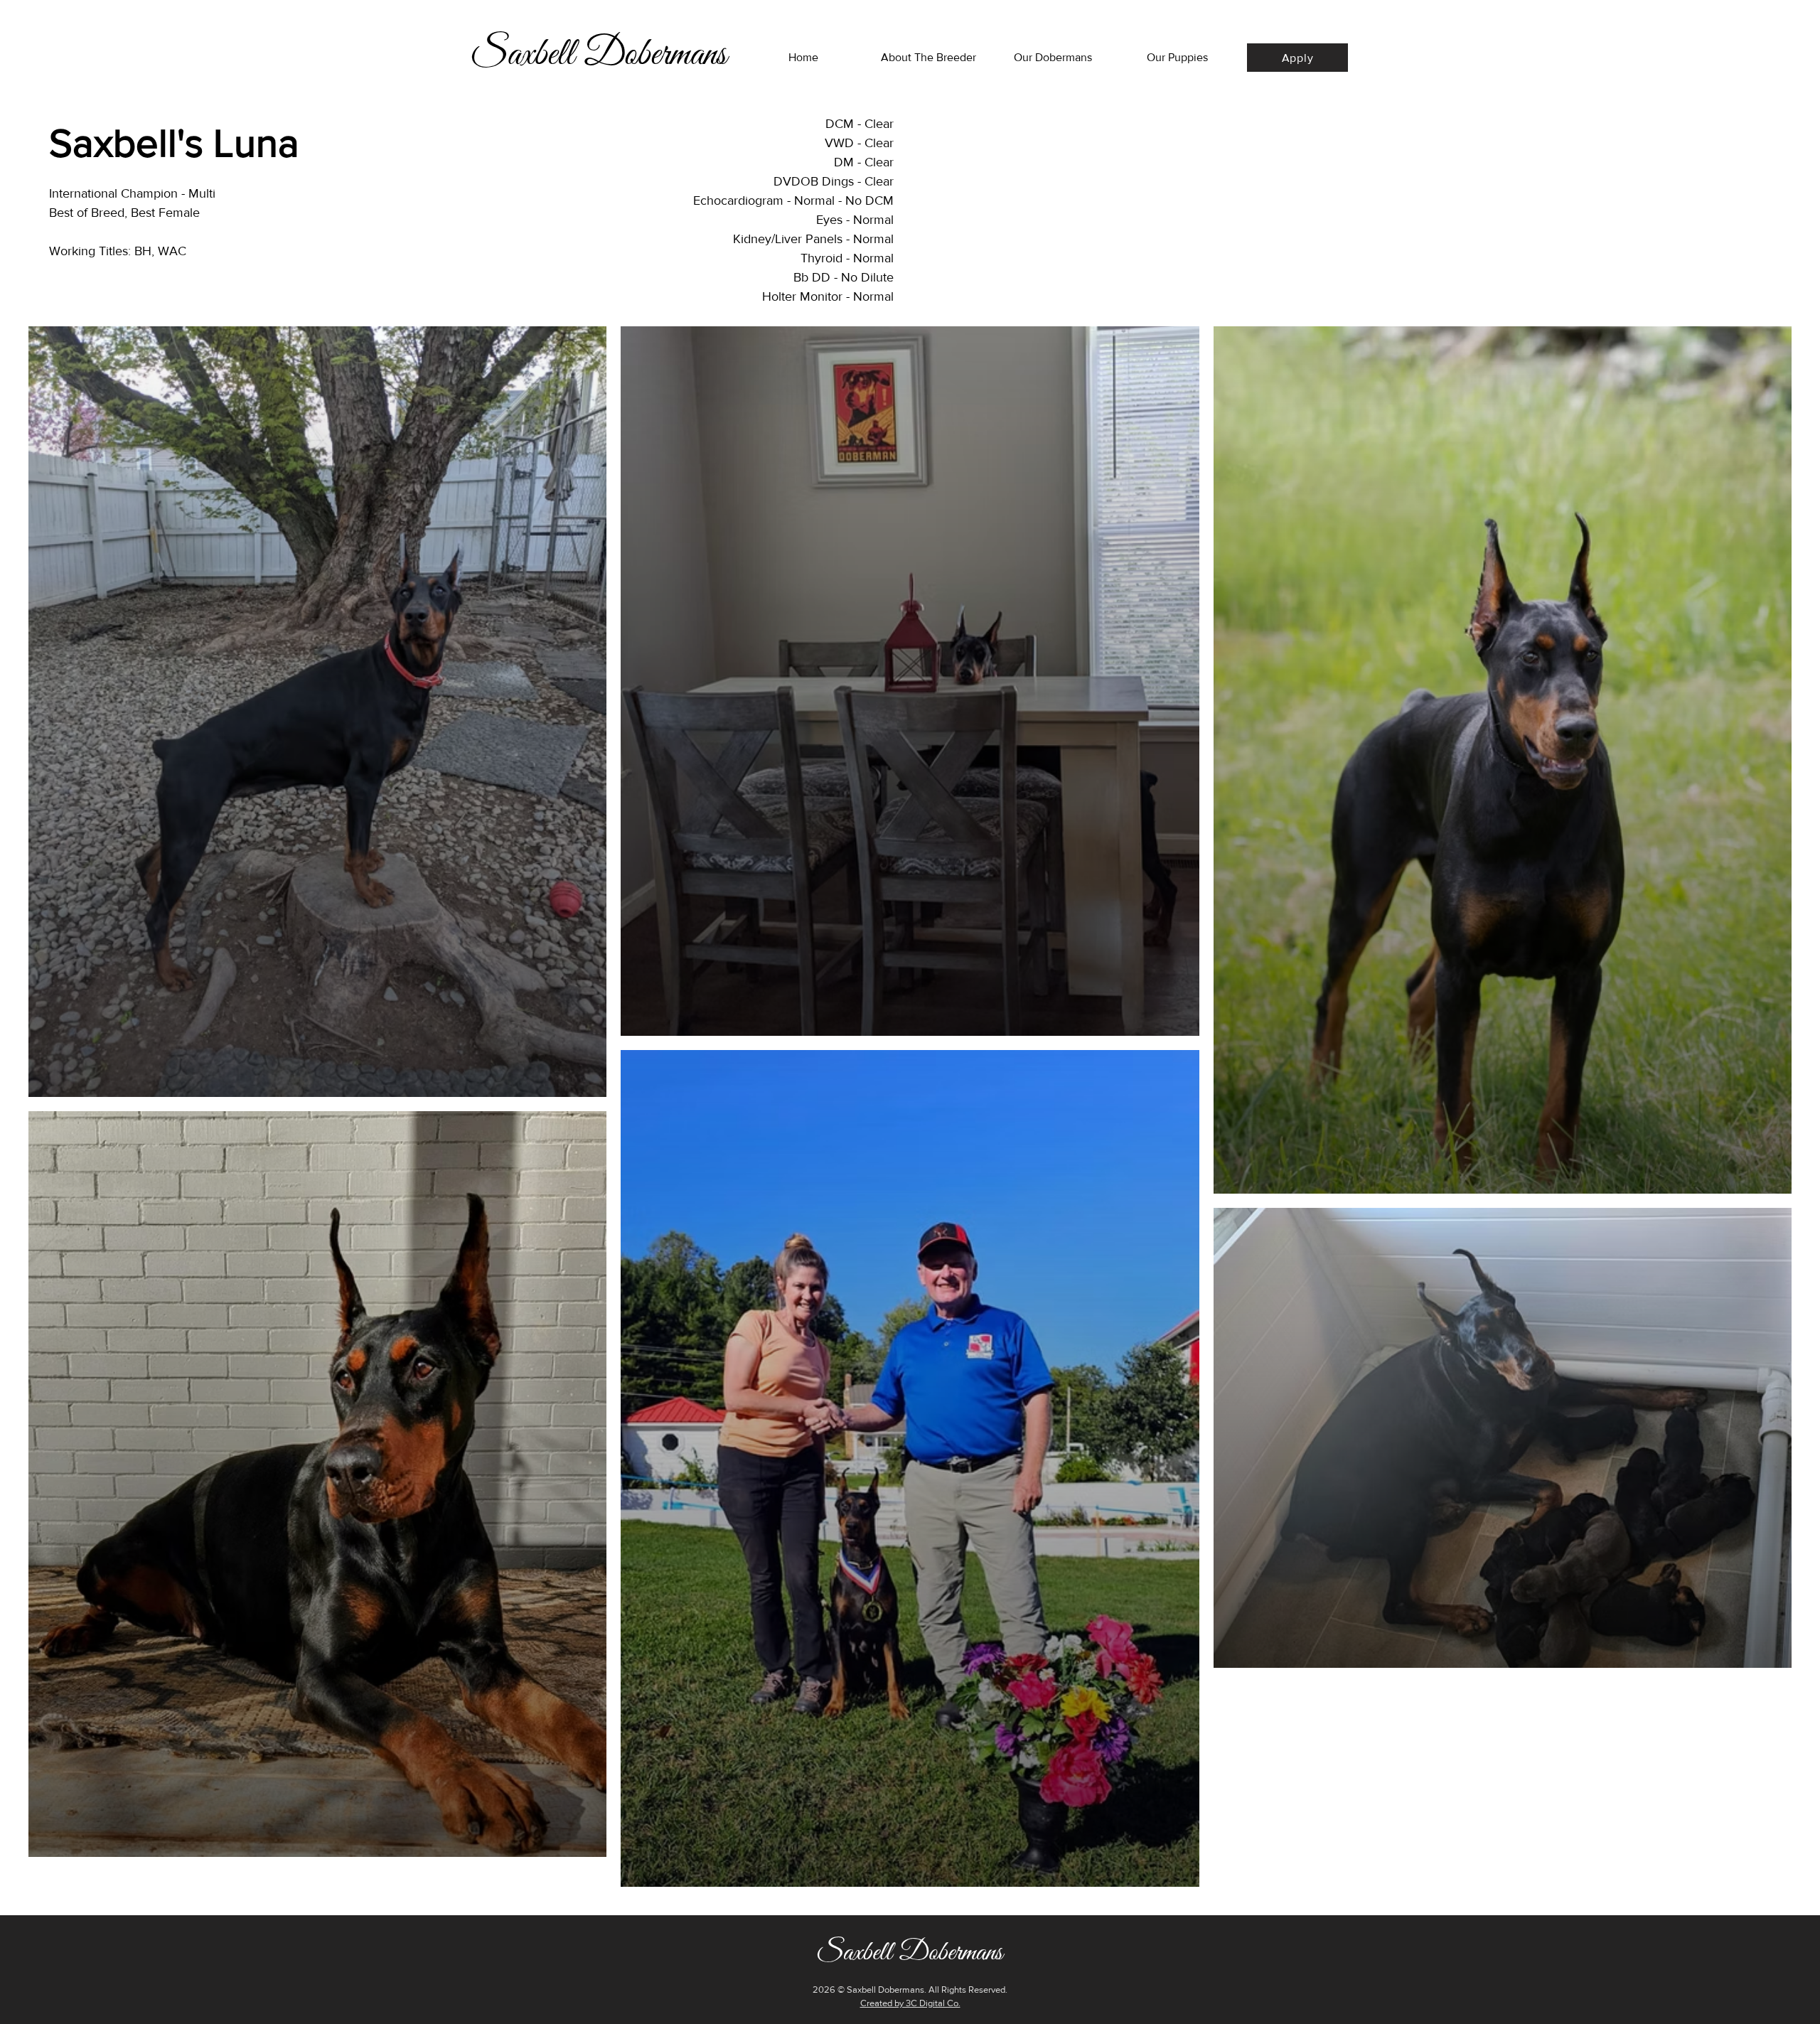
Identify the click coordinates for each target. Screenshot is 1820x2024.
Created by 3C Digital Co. (910, 2003)
